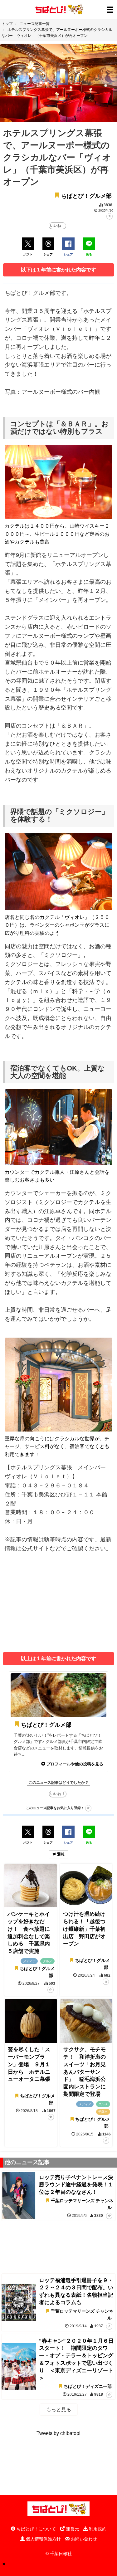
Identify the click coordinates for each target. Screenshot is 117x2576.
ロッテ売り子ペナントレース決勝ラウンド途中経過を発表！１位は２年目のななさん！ (76, 2185)
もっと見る (59, 2410)
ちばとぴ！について (36, 2529)
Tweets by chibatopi (58, 2433)
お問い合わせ (83, 2539)
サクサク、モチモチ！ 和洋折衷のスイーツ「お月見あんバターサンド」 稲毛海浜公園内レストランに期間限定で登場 (85, 2072)
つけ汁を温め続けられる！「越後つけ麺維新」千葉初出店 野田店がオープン (84, 1929)
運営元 (72, 2529)
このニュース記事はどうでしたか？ (59, 1783)
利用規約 (97, 2529)
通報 (60, 1854)
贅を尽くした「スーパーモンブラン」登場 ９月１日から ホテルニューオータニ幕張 (29, 2064)
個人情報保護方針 (43, 2539)
